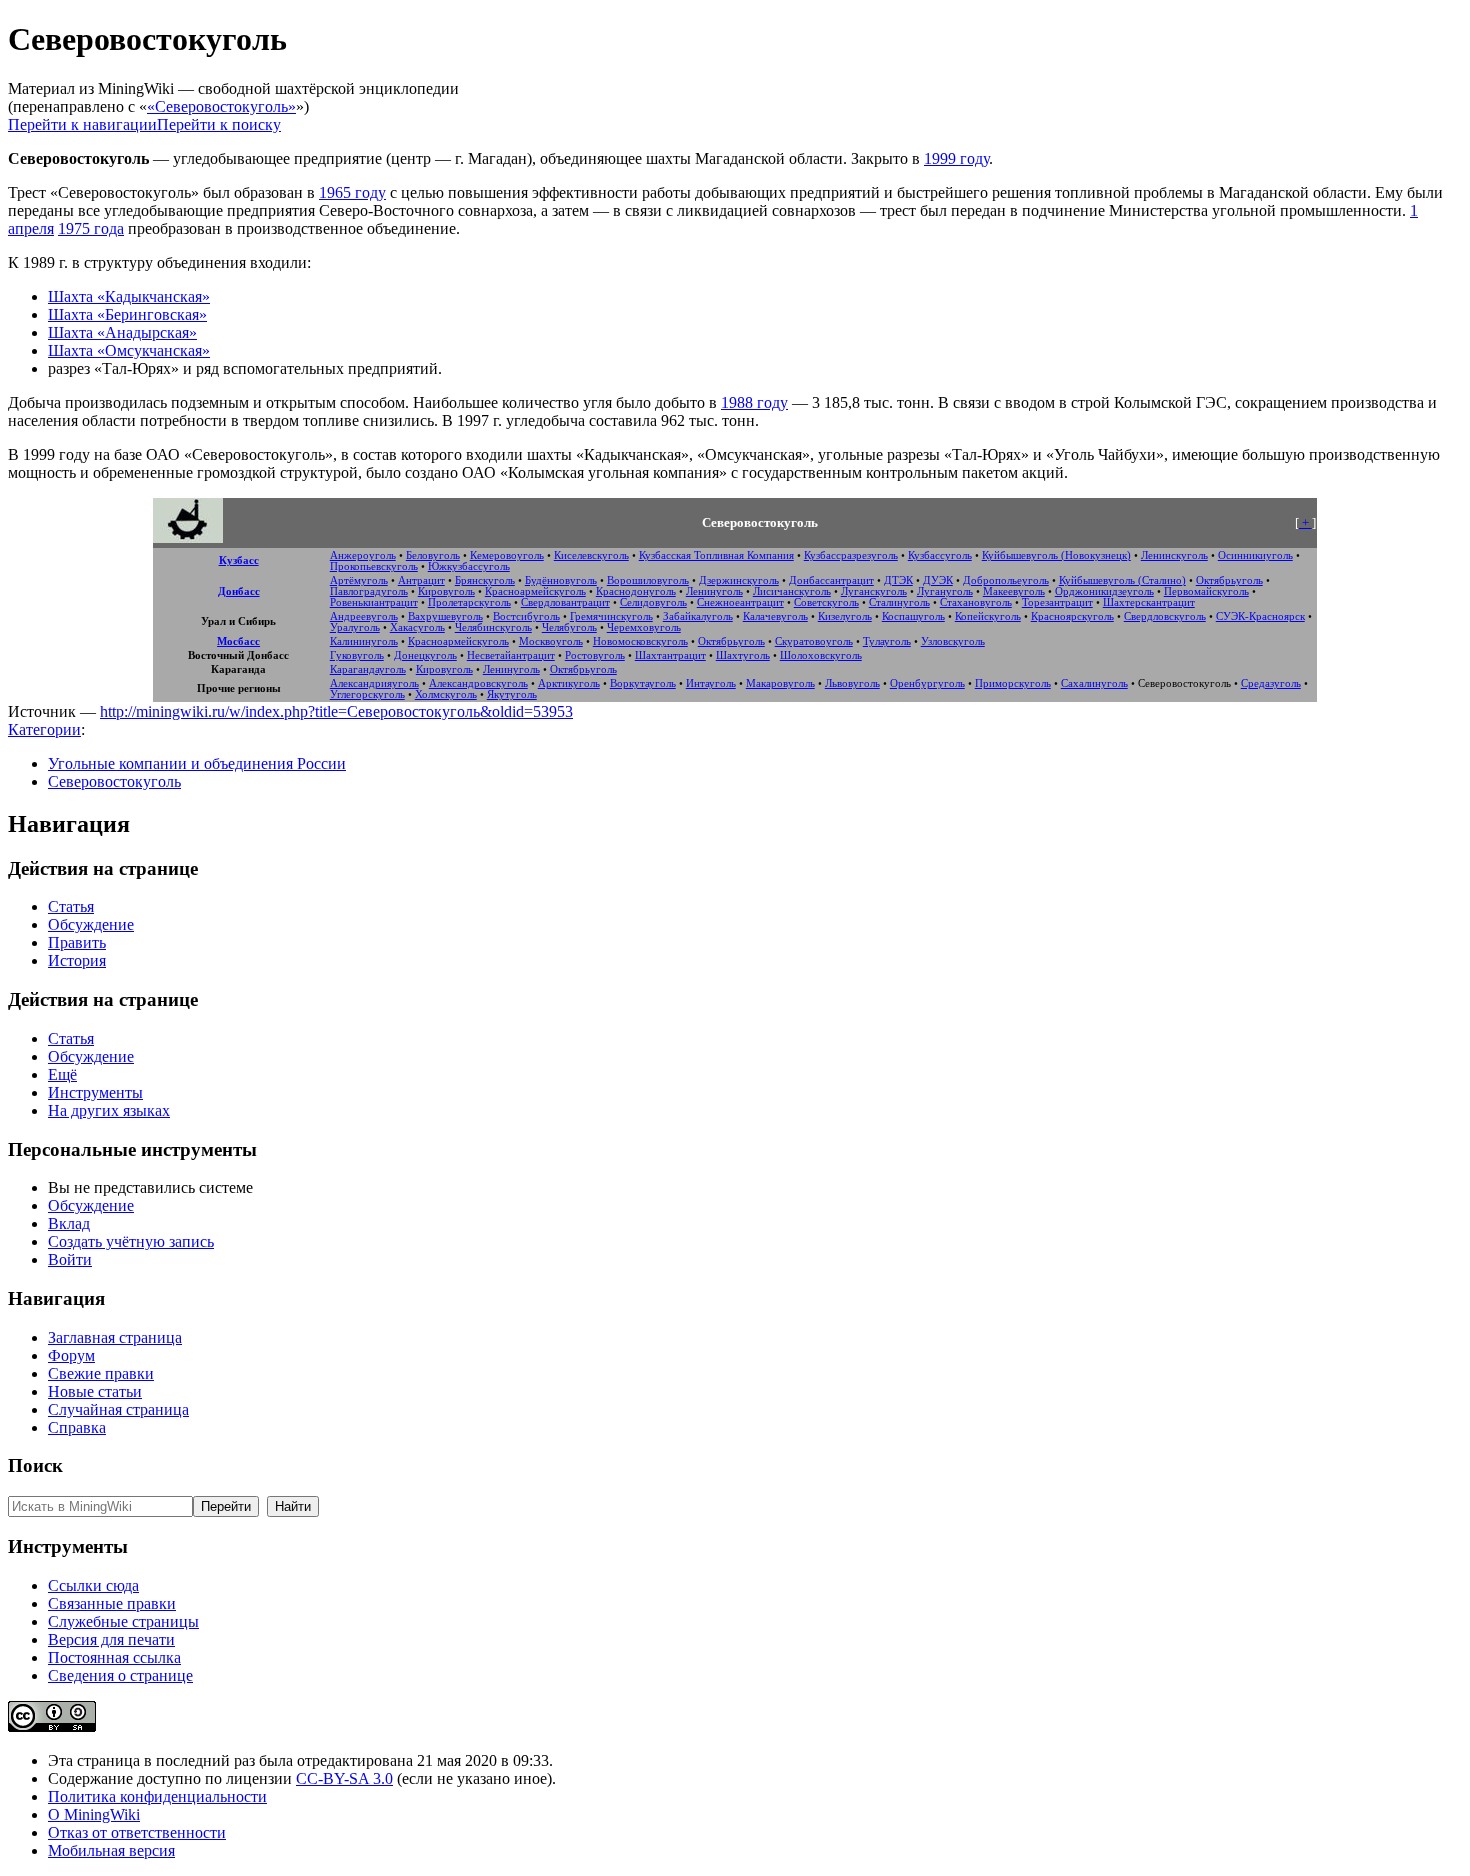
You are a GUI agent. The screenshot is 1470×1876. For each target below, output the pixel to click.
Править (77, 942)
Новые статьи (95, 1391)
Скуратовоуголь (814, 641)
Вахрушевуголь (445, 616)
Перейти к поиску (219, 124)
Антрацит (421, 580)
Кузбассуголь (940, 555)
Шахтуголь (743, 655)
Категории (44, 729)
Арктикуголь (569, 683)
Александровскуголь (478, 683)
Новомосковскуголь (640, 641)
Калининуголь (364, 641)
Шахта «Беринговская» (127, 314)
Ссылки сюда (93, 1585)
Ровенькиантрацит (374, 602)
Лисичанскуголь (792, 591)
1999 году (956, 158)
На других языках (109, 1110)
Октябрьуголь (1229, 580)
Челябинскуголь (493, 627)
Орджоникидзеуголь (1104, 591)
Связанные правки (112, 1603)
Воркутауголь (643, 683)
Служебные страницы (123, 1621)
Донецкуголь (425, 655)
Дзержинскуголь (739, 580)
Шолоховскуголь (821, 655)
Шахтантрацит (670, 655)
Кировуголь (446, 591)
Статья (71, 906)
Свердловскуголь (1165, 616)
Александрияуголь (374, 683)
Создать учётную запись (131, 1241)
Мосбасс (238, 641)
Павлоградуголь (369, 591)
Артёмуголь (359, 580)
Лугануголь (945, 591)
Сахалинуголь (1094, 683)
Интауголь (711, 683)
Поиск (35, 1465)
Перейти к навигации (82, 124)
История (77, 960)
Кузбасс (239, 560)
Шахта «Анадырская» (122, 332)
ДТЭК (898, 580)
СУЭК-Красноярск (1260, 616)
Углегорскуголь (367, 694)
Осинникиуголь (1255, 555)
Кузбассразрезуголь (851, 555)
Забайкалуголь (698, 616)
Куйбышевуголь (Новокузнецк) (1056, 555)
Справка (77, 1427)
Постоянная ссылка (114, 1657)
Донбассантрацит (831, 580)
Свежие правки (101, 1373)
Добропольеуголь (1006, 580)
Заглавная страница (115, 1337)
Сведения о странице (120, 1675)
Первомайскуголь (1206, 591)
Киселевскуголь (591, 555)
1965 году (352, 192)
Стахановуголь (976, 602)
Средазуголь (1271, 683)
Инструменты (95, 1092)
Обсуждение (91, 924)
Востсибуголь (526, 616)
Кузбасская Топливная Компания (716, 555)
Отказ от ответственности (137, 1832)
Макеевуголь (1014, 591)
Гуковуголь (357, 655)
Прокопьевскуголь (374, 566)
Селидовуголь (653, 602)
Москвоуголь (551, 641)
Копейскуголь (988, 616)
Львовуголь (852, 683)
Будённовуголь (561, 580)
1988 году (754, 402)
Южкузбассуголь (469, 566)
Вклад (69, 1223)
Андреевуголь (364, 616)
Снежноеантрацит (740, 602)
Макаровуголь (780, 683)
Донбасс (239, 591)
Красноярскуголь (1072, 616)
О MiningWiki (94, 1814)
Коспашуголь (913, 616)
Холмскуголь (446, 694)
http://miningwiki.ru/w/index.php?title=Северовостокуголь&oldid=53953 (336, 711)
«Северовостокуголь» (221, 106)
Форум (71, 1355)
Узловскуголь (953, 641)
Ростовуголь (595, 655)
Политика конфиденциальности (157, 1796)
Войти (70, 1259)
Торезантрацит (1057, 602)
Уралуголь (355, 627)
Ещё (62, 1074)
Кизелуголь (845, 616)
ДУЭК (938, 580)
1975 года (91, 228)
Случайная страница (118, 1409)
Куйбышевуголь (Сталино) (1122, 580)
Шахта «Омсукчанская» (129, 350)
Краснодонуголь (636, 591)
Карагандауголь (368, 669)
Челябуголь (569, 627)
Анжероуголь (363, 555)
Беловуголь (433, 555)
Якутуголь (512, 694)
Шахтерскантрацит (1149, 602)
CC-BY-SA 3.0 (344, 1778)
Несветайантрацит (511, 655)
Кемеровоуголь (507, 555)
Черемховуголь (644, 627)
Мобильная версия (111, 1850)
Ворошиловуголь (648, 580)
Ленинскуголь (1174, 555)
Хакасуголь (417, 627)
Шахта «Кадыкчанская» (129, 296)
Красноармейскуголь (535, 591)
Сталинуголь (899, 602)
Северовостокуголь (114, 781)
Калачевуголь (775, 616)
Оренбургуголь (927, 683)
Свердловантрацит (565, 602)
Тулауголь (887, 641)
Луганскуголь (874, 591)
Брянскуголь (485, 580)
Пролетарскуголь (469, 602)
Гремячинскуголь (611, 616)
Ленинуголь (714, 591)
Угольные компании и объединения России (197, 763)
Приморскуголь (1013, 683)
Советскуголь (826, 602)
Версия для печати (111, 1639)
